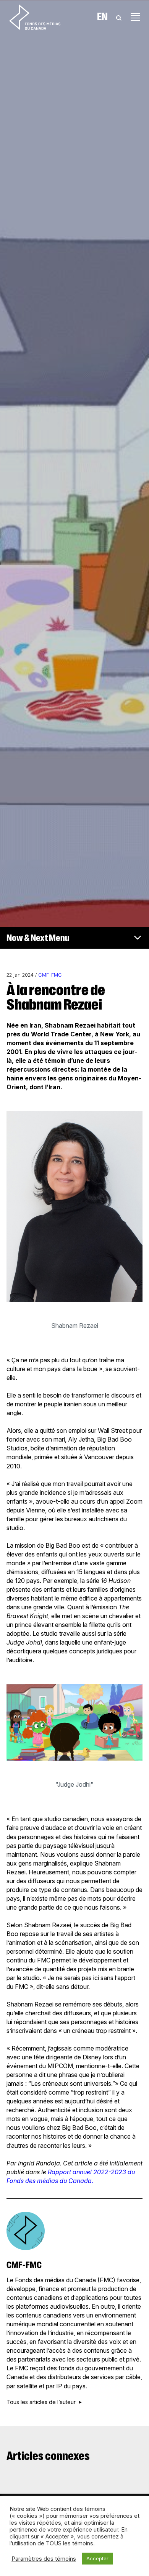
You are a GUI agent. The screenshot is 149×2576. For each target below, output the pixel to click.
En (102, 17)
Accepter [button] (97, 2558)
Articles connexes (48, 2456)
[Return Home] (35, 17)
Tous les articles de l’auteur (41, 2402)
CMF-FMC (50, 975)
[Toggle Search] (119, 17)
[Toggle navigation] (135, 17)
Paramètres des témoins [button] (44, 2559)
